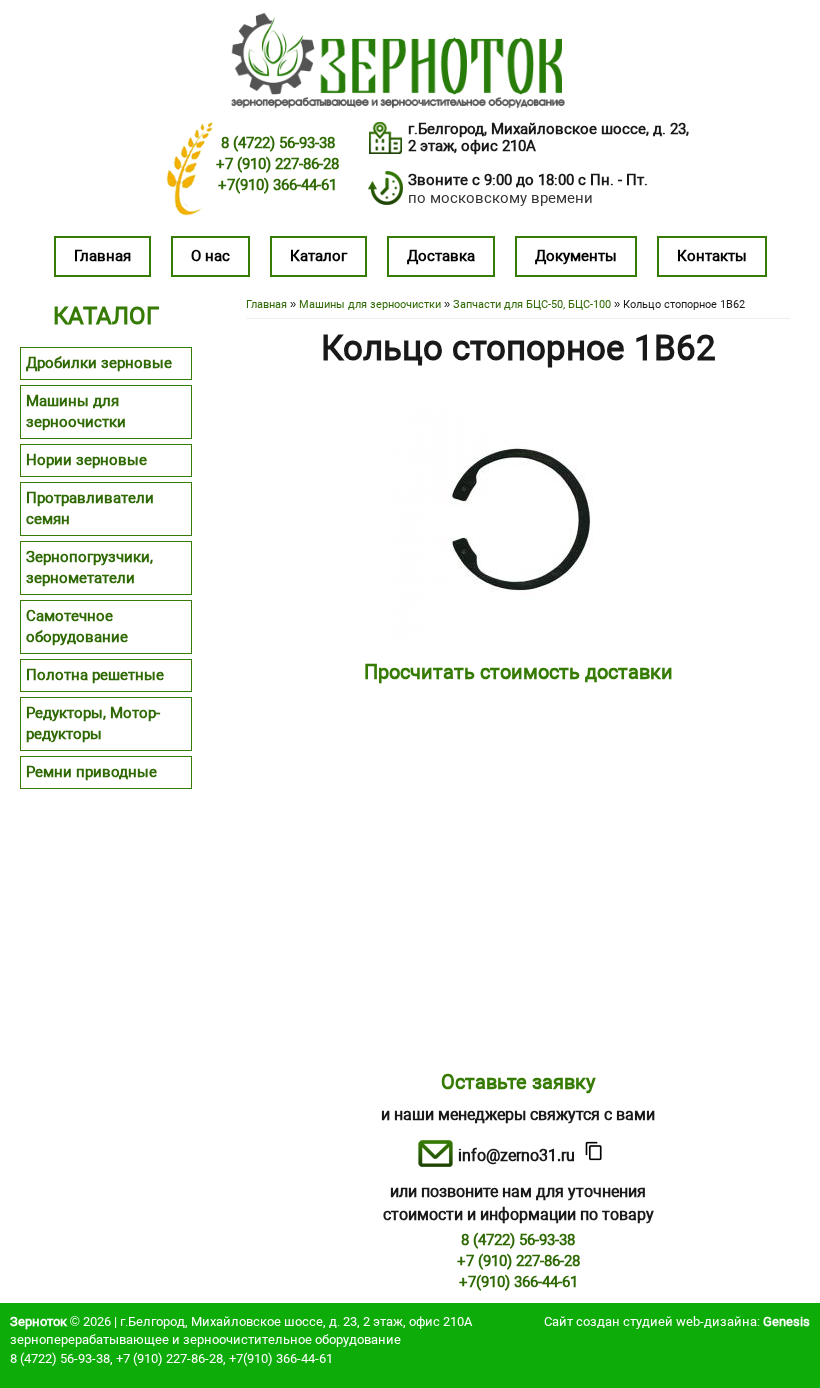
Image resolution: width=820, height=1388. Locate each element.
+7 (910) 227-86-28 (277, 164)
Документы (576, 256)
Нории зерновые (86, 460)
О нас (210, 256)
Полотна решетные (95, 675)
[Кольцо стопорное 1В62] (518, 638)
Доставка (441, 256)
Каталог (318, 256)
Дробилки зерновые (99, 363)
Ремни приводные (91, 772)
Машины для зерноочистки (370, 304)
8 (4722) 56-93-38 (278, 143)
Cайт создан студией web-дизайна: (677, 1321)
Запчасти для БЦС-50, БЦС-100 (532, 304)
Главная (102, 256)
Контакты (712, 256)
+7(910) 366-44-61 (277, 185)
